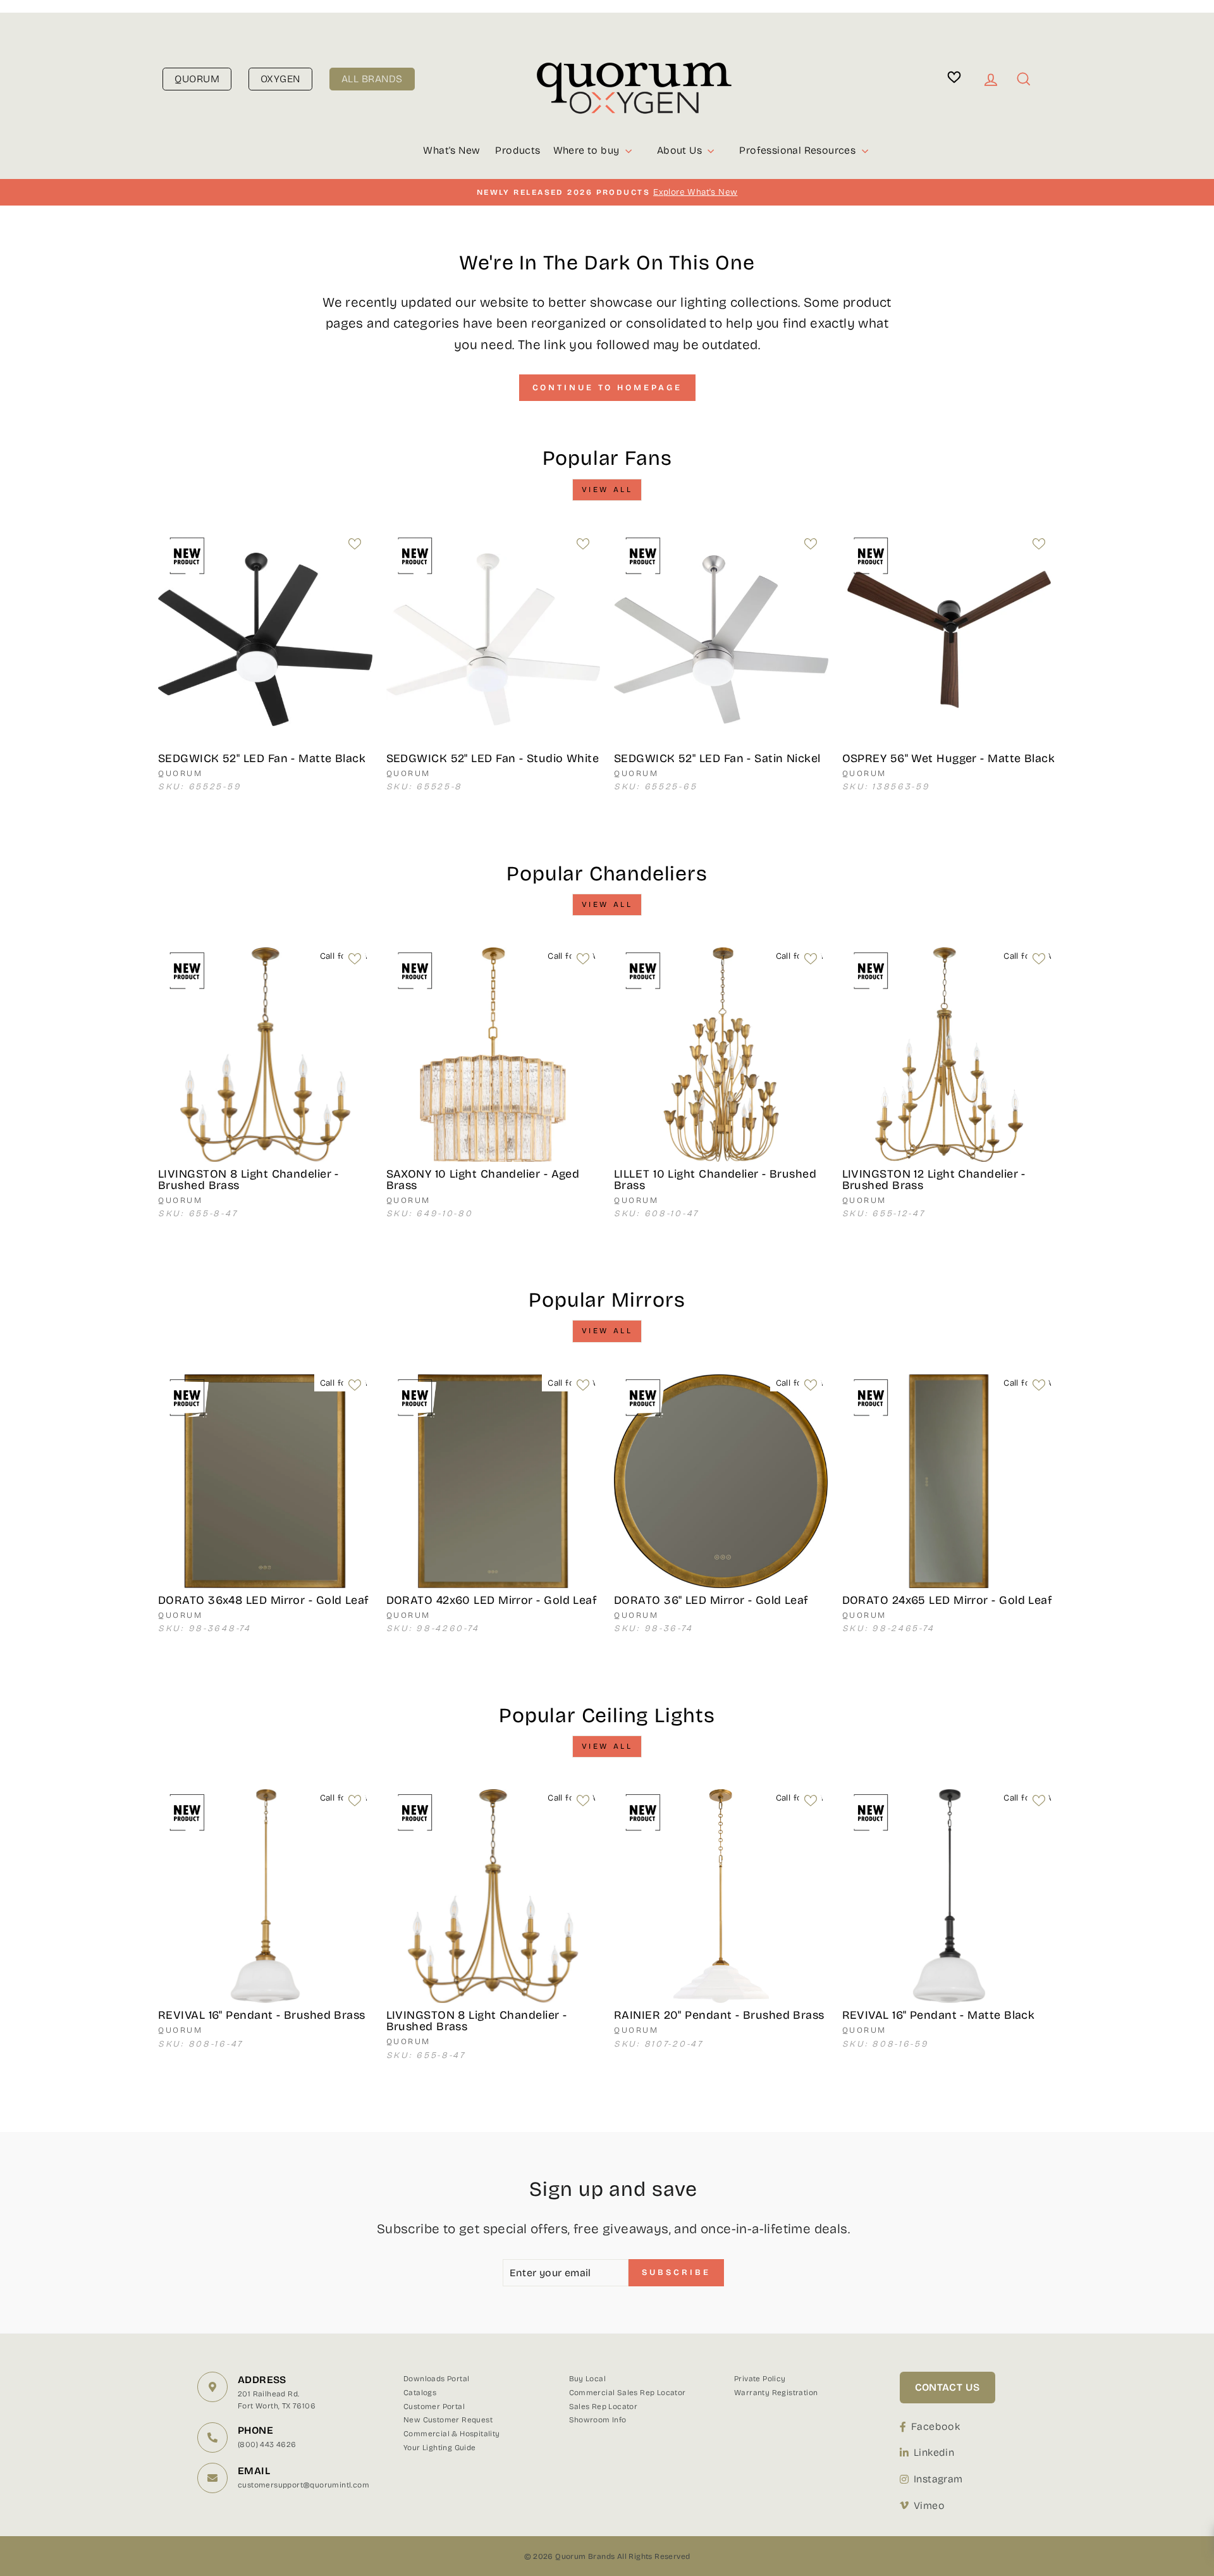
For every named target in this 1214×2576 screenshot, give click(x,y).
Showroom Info (598, 2420)
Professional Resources (799, 150)
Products (518, 150)
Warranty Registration (776, 2393)
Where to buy (588, 150)
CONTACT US (947, 2387)
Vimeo (929, 2505)
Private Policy (760, 2379)
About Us (681, 150)
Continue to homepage (607, 388)
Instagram (938, 2479)
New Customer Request (448, 2420)
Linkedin (934, 2452)
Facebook (935, 2426)
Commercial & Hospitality (452, 2434)
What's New (451, 150)
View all (607, 490)
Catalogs (420, 2393)
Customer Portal (434, 2407)
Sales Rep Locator (604, 2407)
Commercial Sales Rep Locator (628, 2393)
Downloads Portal (436, 2379)
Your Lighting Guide (440, 2448)
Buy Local (588, 2379)
